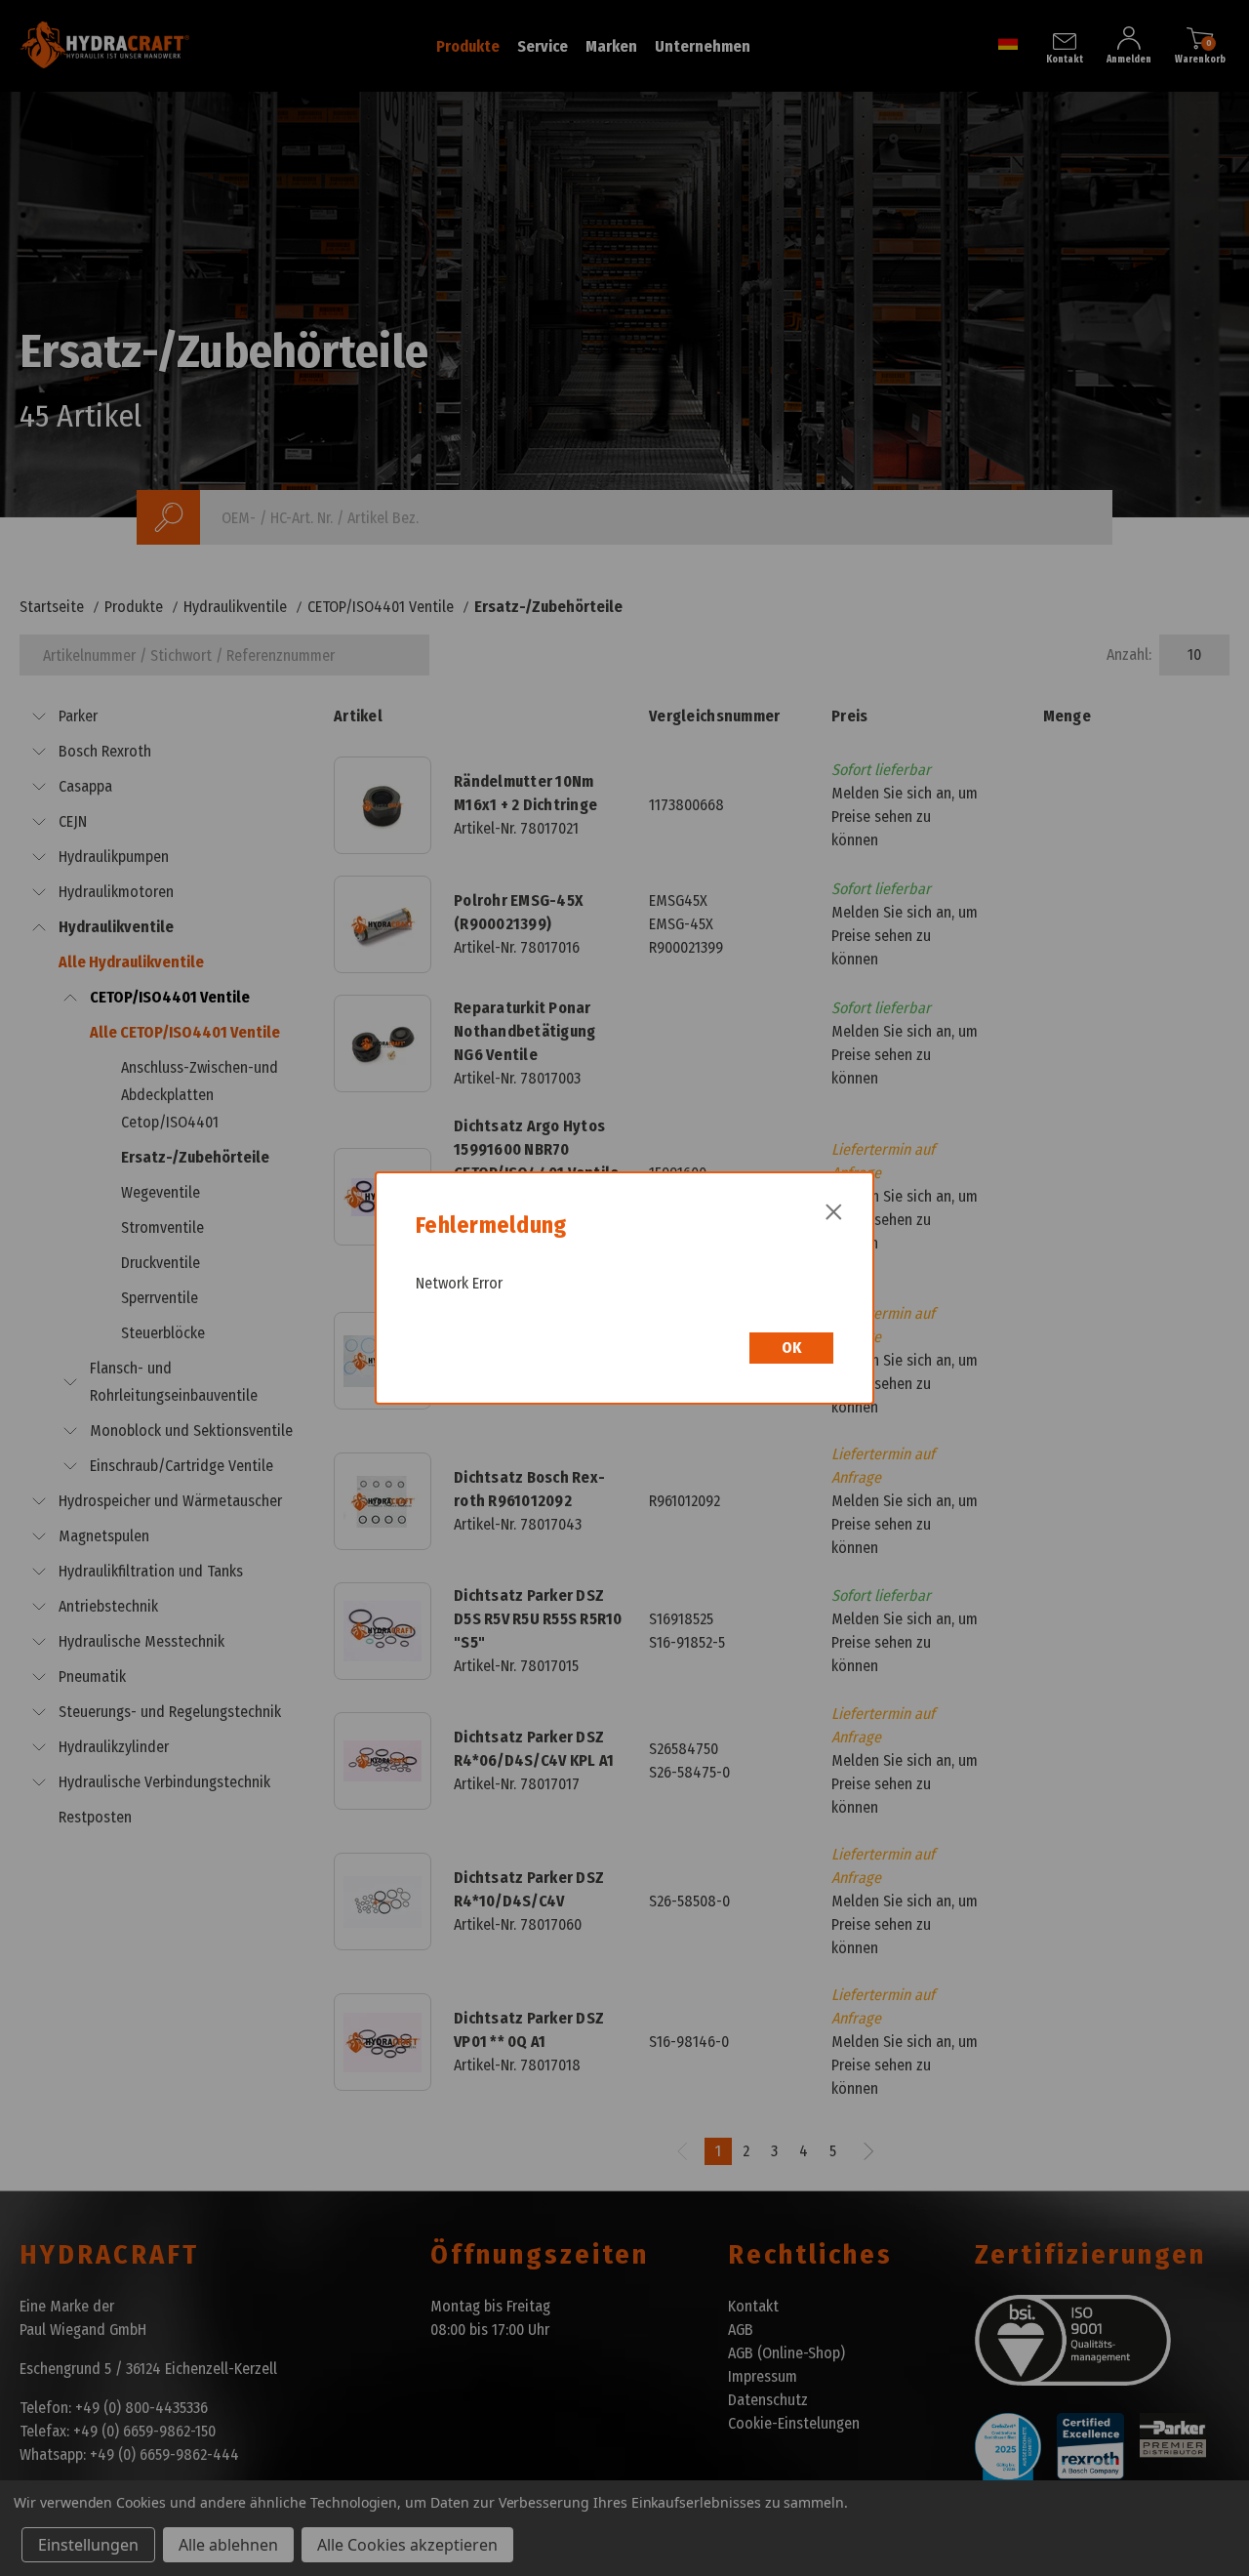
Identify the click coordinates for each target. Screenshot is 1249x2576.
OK (791, 1348)
